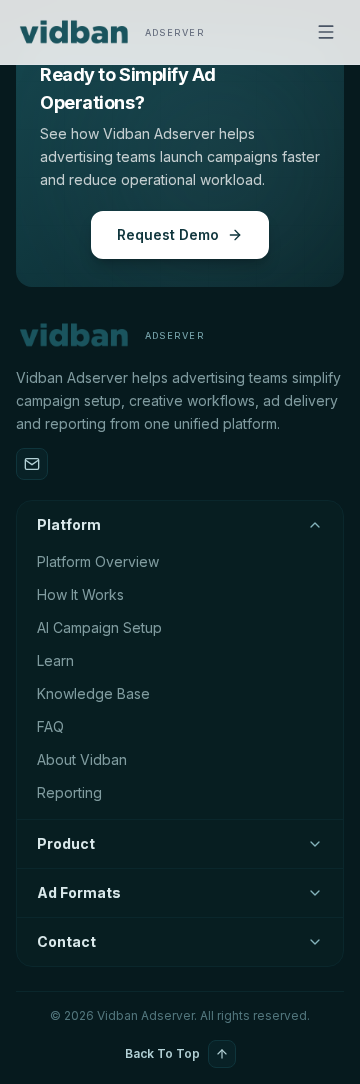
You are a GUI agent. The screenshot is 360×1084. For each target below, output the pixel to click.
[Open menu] (326, 32)
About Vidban (82, 759)
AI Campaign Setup (99, 627)
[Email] (32, 464)
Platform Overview (98, 561)
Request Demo (168, 234)
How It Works (80, 594)
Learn (55, 660)
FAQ (50, 726)
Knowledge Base (93, 693)
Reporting (69, 792)
